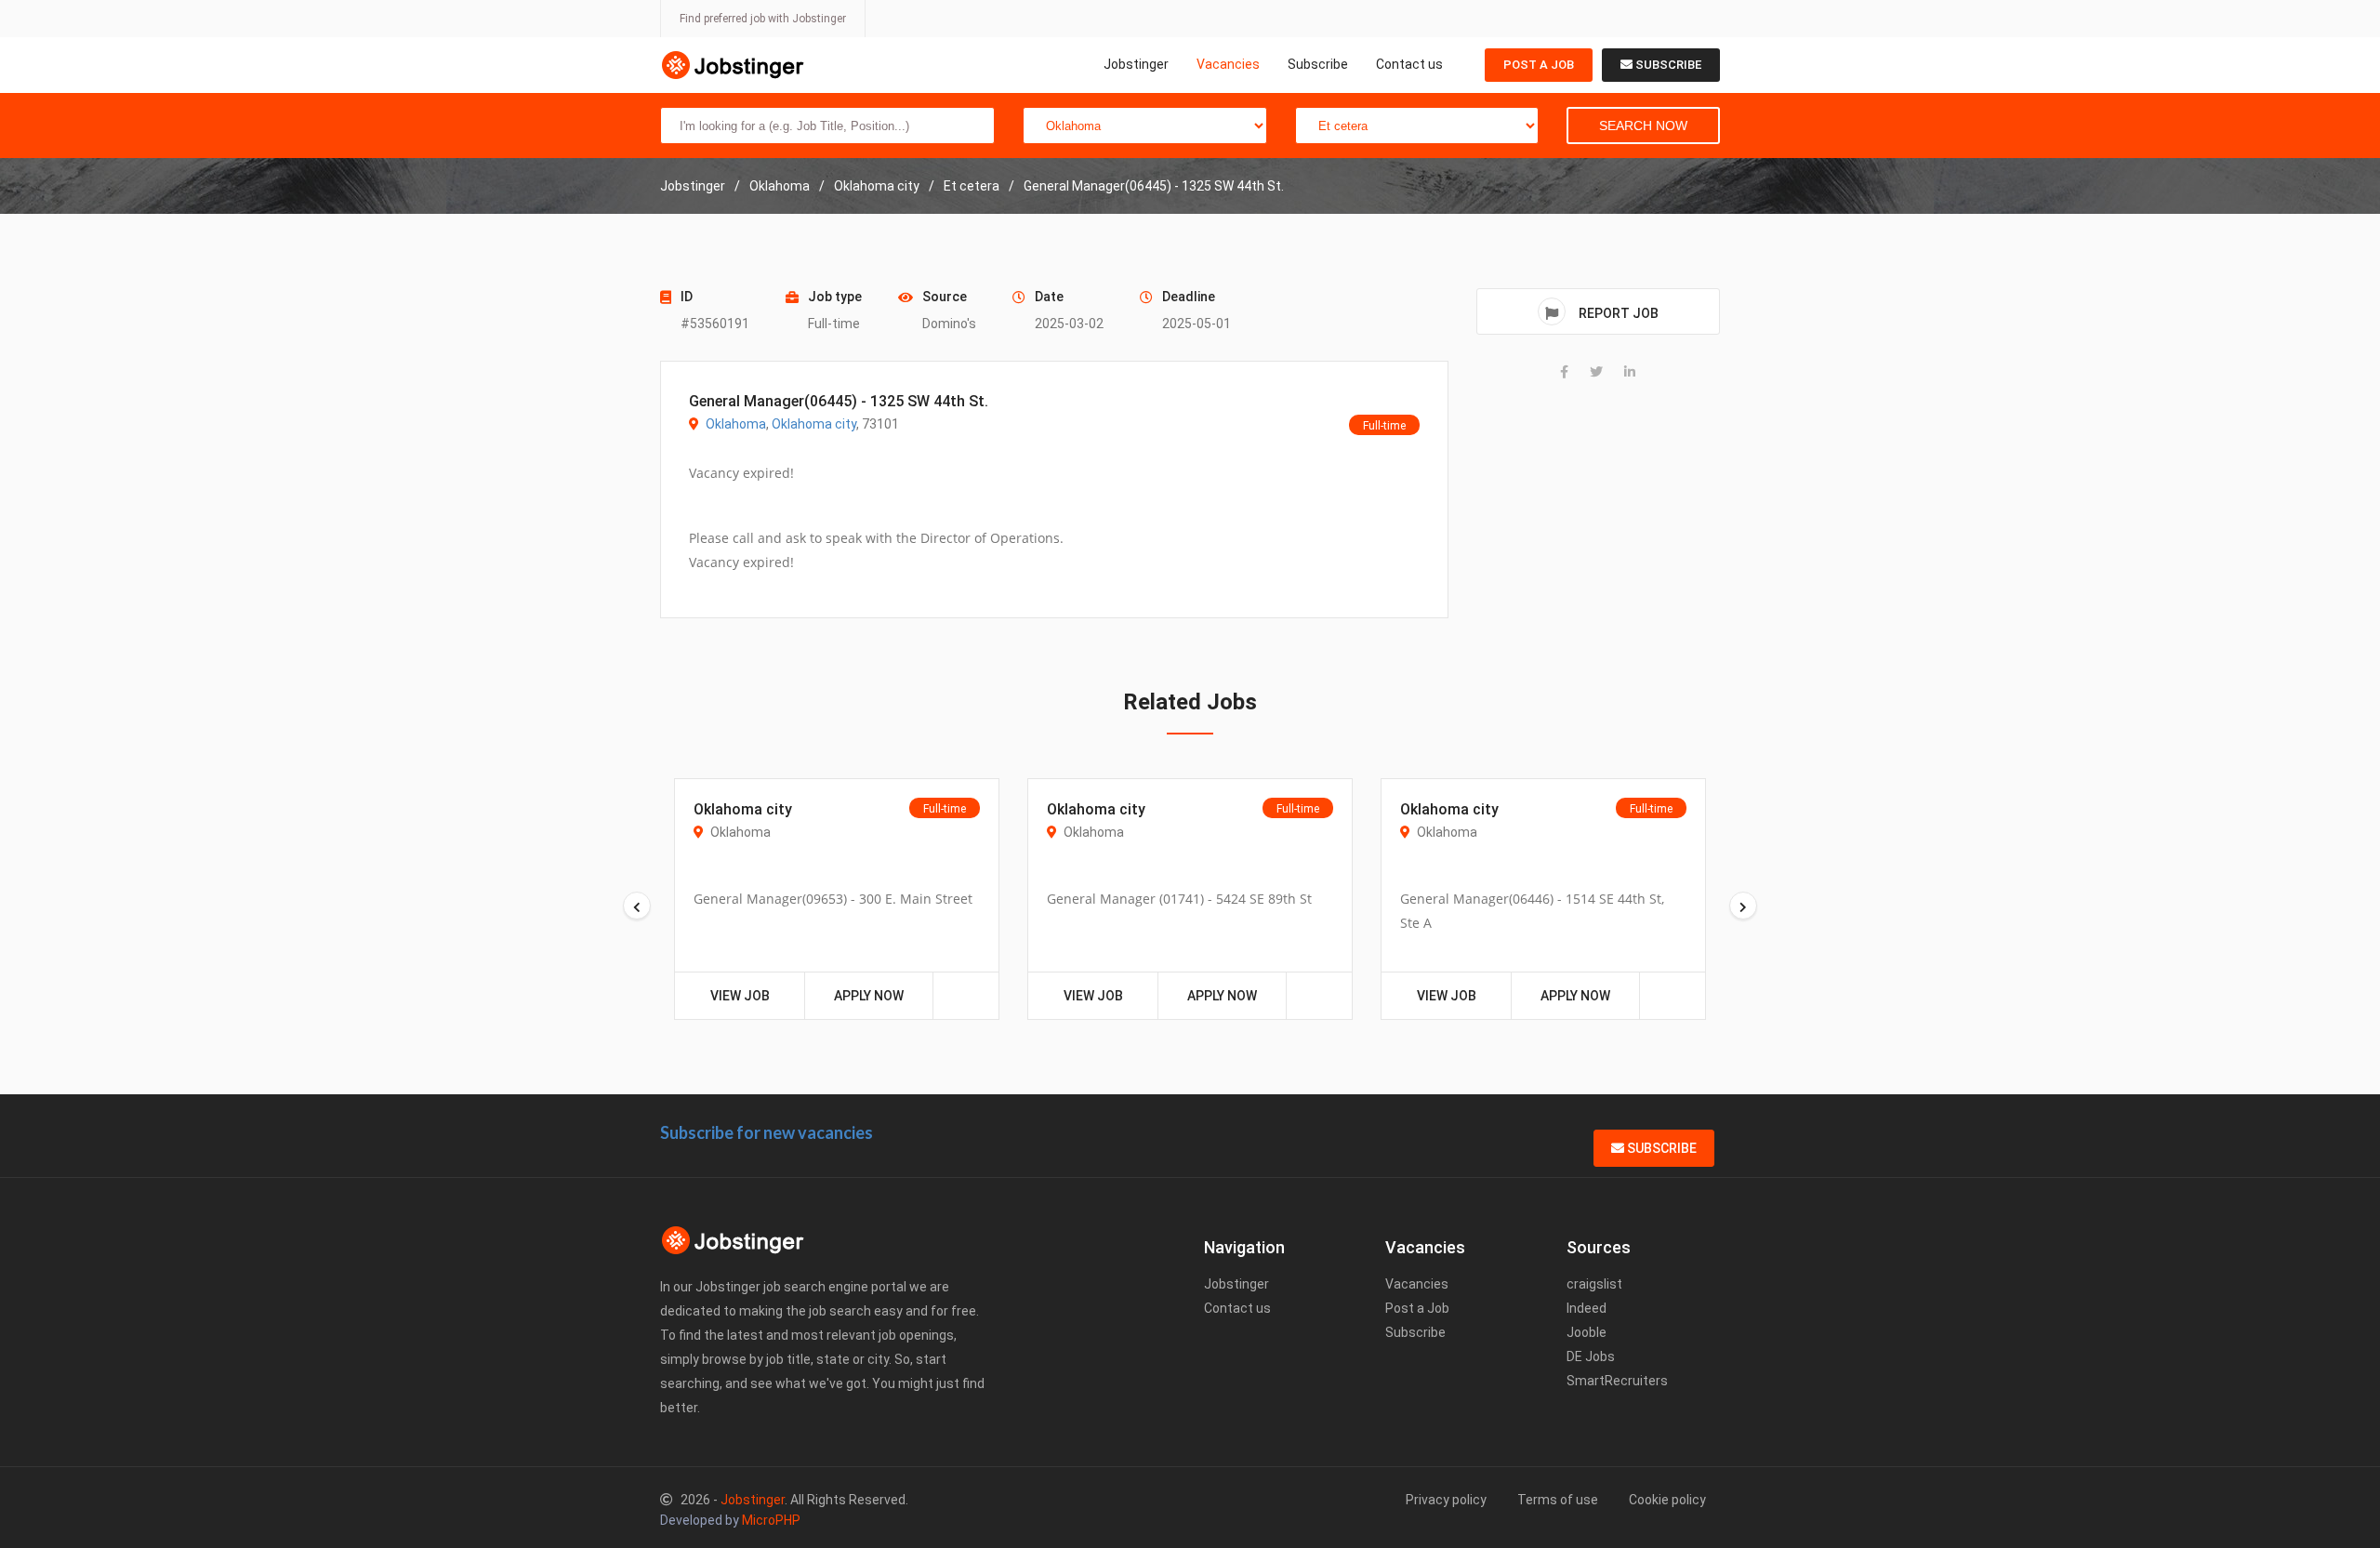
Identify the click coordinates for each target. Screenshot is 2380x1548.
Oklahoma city (814, 424)
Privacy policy (1446, 1500)
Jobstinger (1136, 64)
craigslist (1594, 1284)
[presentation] (637, 906)
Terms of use (1558, 1500)
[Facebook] (1564, 372)
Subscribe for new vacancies (767, 1132)
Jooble (1587, 1332)
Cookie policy (1667, 1500)
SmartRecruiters (1617, 1381)
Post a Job (1539, 65)
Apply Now (869, 996)
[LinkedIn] (1630, 372)
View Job (740, 996)
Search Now (1643, 126)
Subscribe (1318, 64)
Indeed (1587, 1308)
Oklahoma (736, 424)
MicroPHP (771, 1520)
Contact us (1409, 64)
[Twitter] (1596, 372)
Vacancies (1228, 64)
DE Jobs (1591, 1356)
